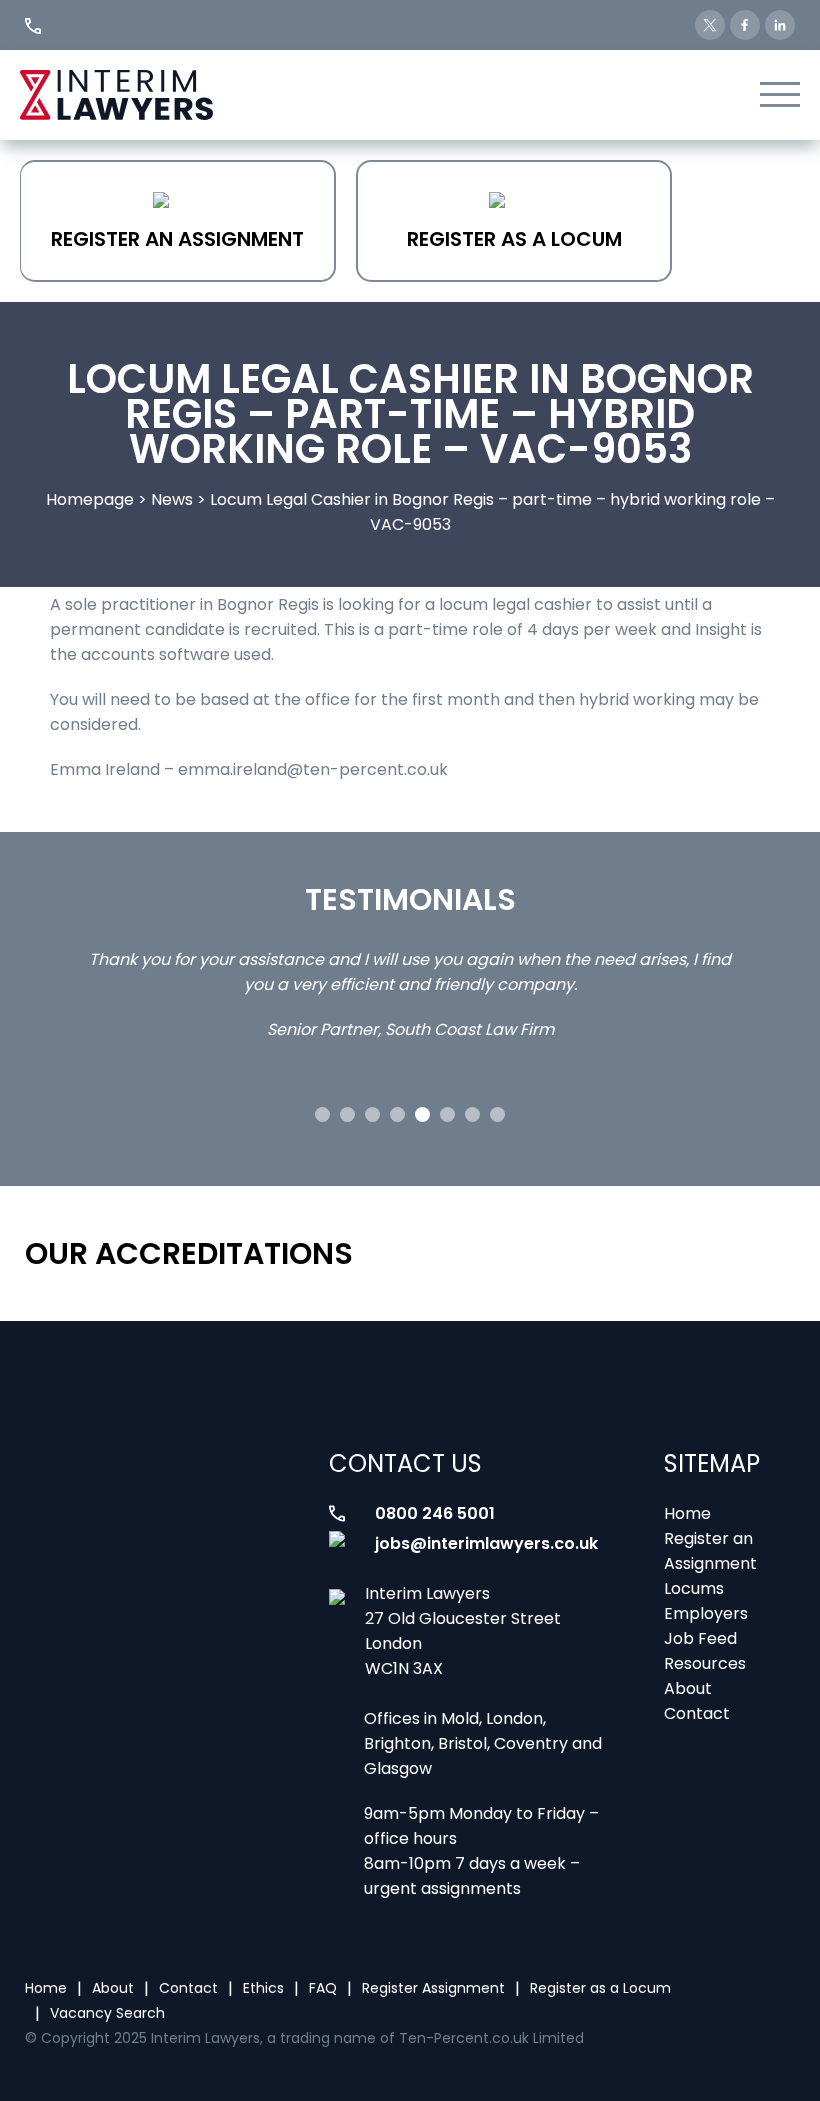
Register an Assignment (177, 239)
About (688, 1688)
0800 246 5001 (435, 1513)
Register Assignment (433, 1988)
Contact (697, 1713)
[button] (322, 1114)
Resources (705, 1663)
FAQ (323, 1988)
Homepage (90, 499)
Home (687, 1513)
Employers (706, 1613)
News (172, 499)
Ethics (263, 1988)
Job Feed (700, 1638)
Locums (694, 1588)
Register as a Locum (514, 239)
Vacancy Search (107, 2013)
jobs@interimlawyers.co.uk (486, 1543)
